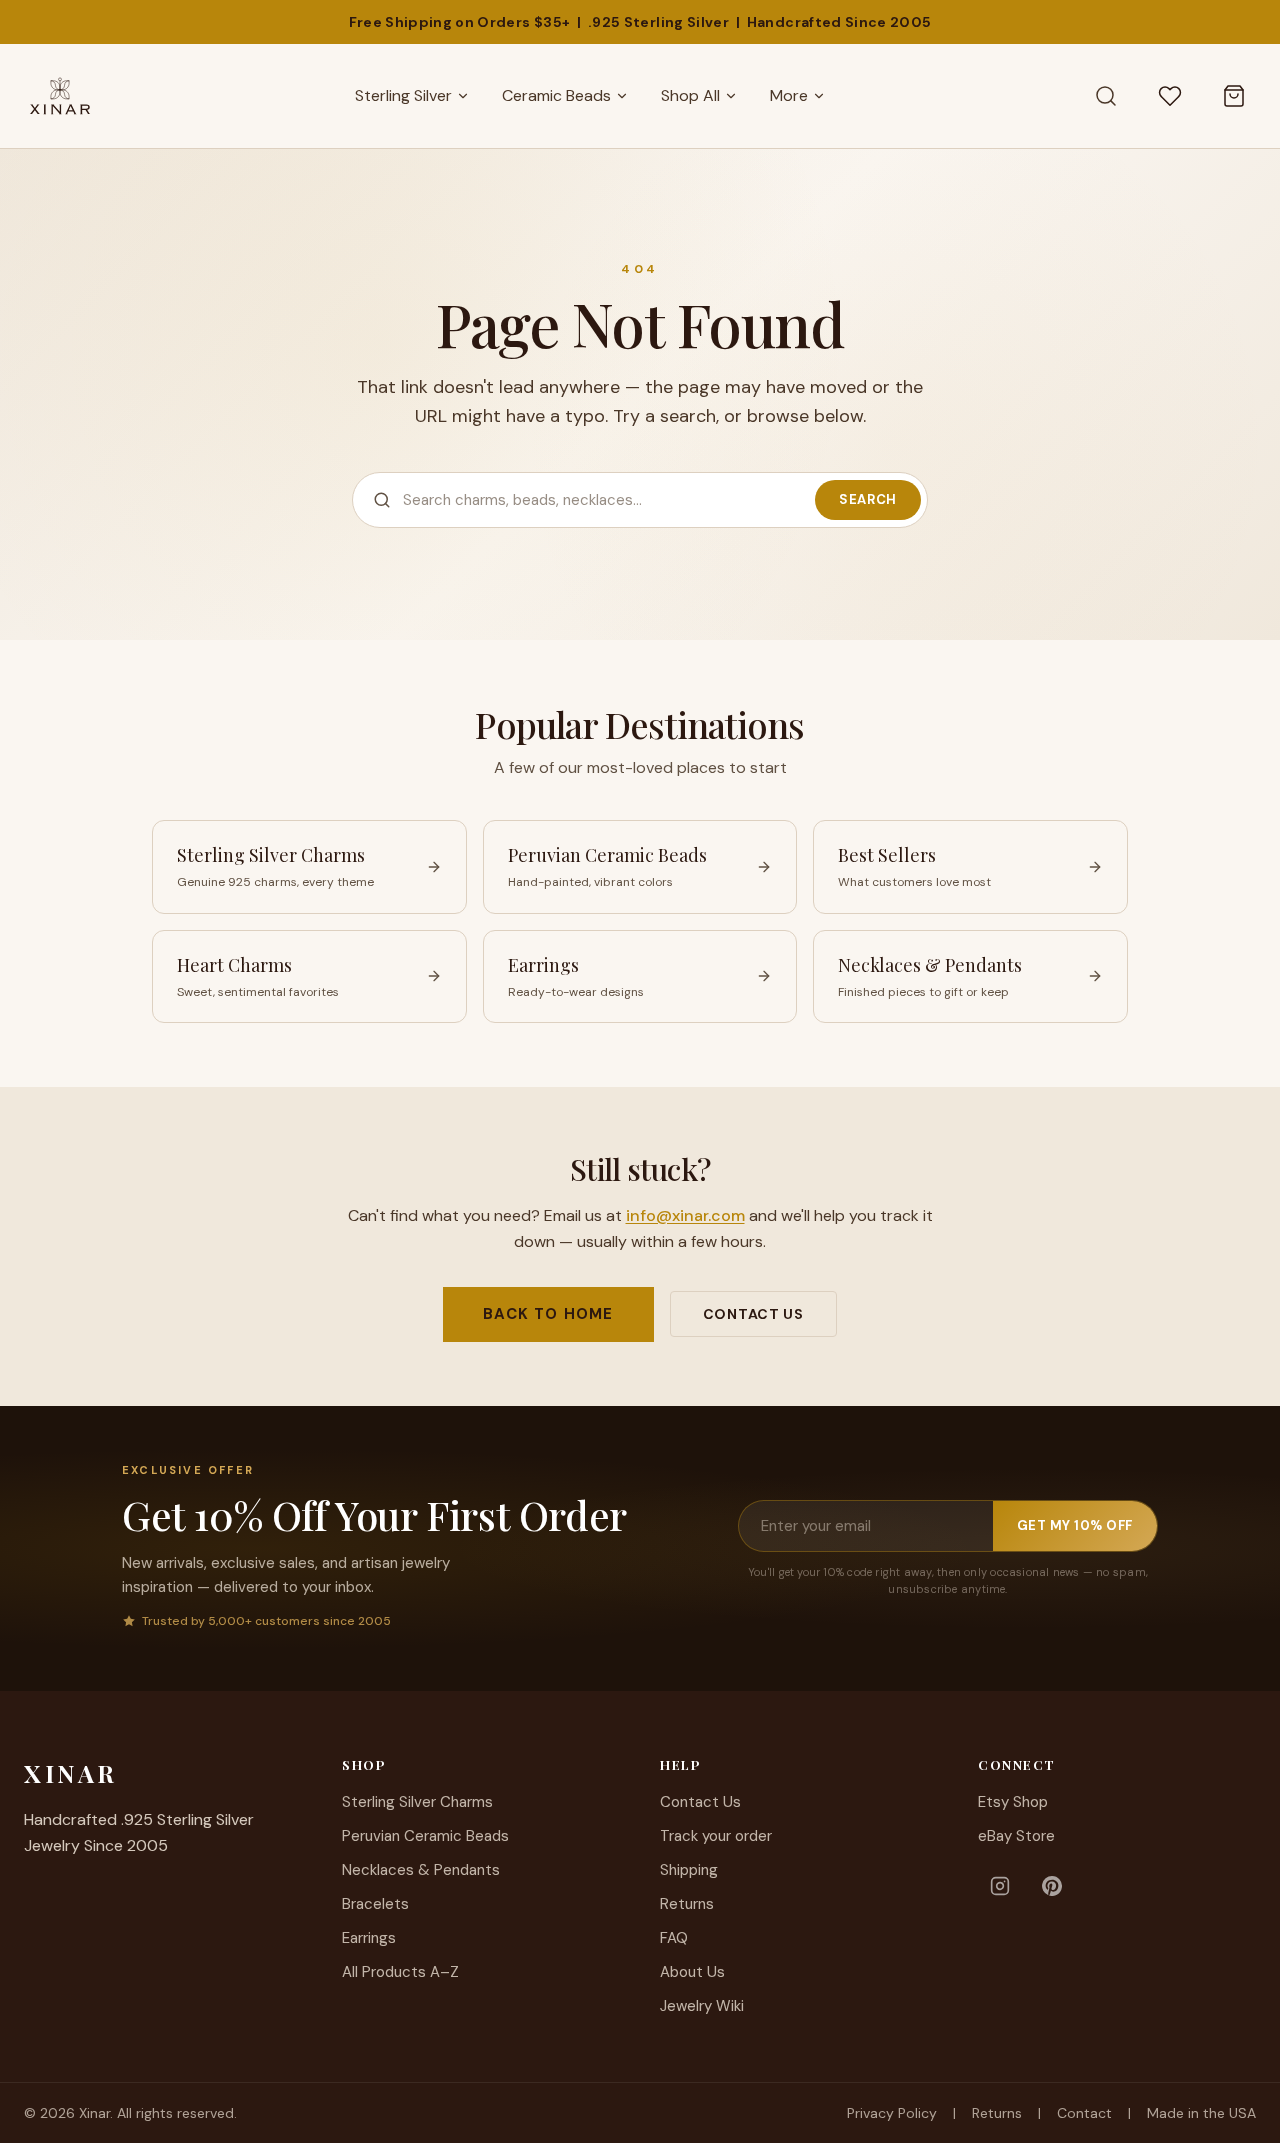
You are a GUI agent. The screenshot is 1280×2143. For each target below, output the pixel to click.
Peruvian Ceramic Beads (425, 1836)
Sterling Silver (403, 95)
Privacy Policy (892, 2113)
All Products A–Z (400, 1972)
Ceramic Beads (556, 95)
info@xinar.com (685, 1215)
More (789, 95)
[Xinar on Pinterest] (1052, 1886)
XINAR (71, 1773)
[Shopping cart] (1234, 96)
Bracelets (375, 1904)
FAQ (674, 1938)
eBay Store (1016, 1836)
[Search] (1106, 96)
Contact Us (753, 1314)
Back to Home (548, 1314)
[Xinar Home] (60, 96)
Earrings (369, 1938)
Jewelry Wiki (702, 2006)
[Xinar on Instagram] (1000, 1886)
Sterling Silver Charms (417, 1802)
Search (868, 499)
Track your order (716, 1836)
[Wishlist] (1170, 96)
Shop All (690, 95)
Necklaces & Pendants (421, 1870)
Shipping (689, 1870)
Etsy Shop (1013, 1802)
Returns (687, 1904)
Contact (1084, 2113)
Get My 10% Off (1075, 1525)
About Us (692, 1972)
